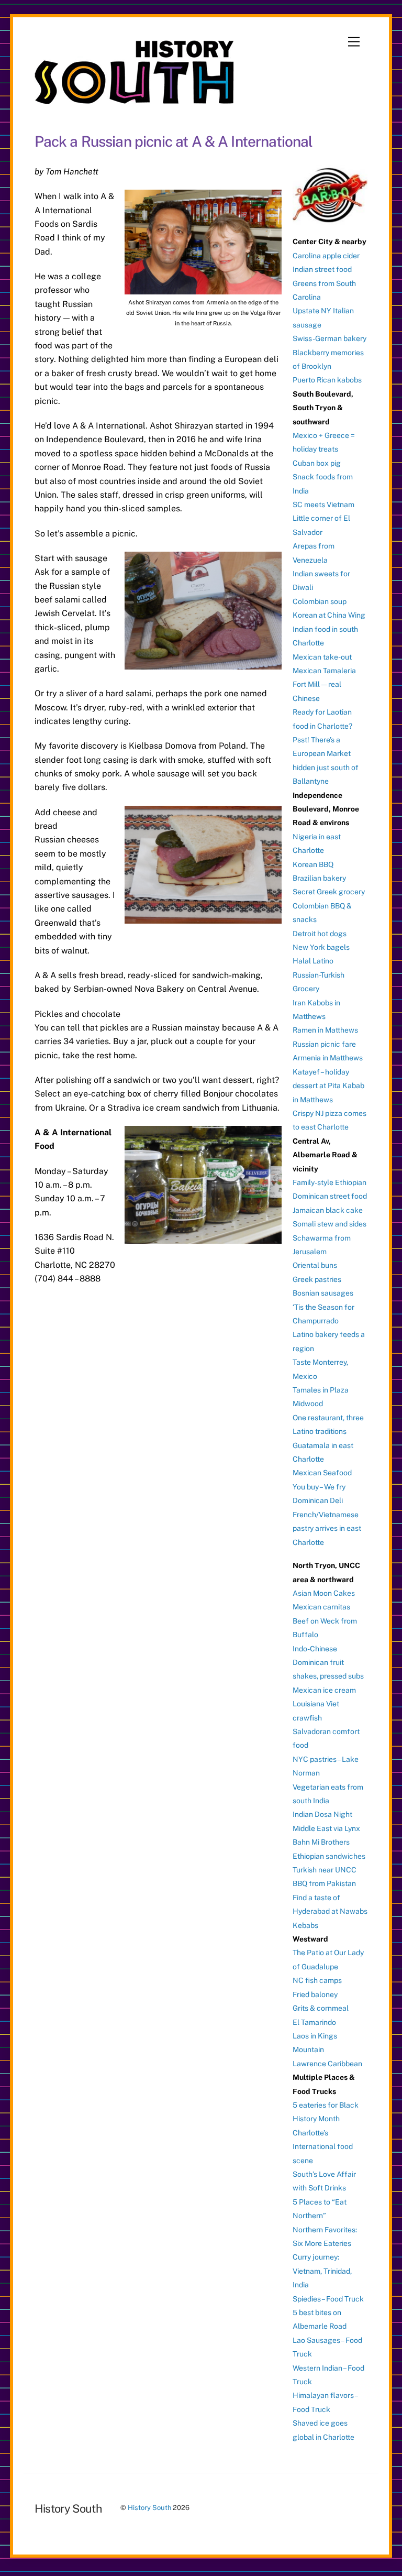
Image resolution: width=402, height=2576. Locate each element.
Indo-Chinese (315, 1649)
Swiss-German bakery (330, 338)
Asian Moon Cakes (324, 1593)
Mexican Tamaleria (324, 671)
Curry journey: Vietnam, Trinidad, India (322, 2271)
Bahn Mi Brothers (321, 1842)
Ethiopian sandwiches (329, 1856)
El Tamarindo (314, 2022)
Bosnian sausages (323, 1293)
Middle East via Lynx (326, 1828)
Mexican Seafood (322, 1473)
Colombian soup (320, 601)
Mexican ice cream (324, 1690)
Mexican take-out (322, 657)
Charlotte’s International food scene (323, 2147)
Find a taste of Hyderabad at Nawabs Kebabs (330, 1911)
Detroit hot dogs (320, 934)
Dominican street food (330, 1196)
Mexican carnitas (321, 1607)
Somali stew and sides (330, 1224)
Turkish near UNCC (325, 1870)
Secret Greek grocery (329, 892)
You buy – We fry (319, 1487)
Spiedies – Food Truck (328, 2299)
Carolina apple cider (326, 256)
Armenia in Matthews (328, 1058)
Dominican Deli (318, 1500)
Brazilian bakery (319, 878)
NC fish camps (317, 1980)
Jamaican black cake (328, 1210)
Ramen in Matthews (325, 1030)
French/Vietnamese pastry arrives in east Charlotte (327, 1528)
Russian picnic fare (324, 1044)
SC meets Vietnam (323, 505)
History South (149, 2508)
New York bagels (321, 947)
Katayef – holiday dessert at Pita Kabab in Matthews (328, 1086)
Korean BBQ (313, 864)
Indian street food (322, 269)
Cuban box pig (317, 463)
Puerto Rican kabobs (327, 380)
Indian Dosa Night (322, 1814)
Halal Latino (313, 961)
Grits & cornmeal (321, 2008)
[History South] (135, 99)
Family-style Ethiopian (330, 1182)
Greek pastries (317, 1279)
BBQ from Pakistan (324, 1883)
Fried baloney (315, 1994)
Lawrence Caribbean (327, 2064)
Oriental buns (315, 1265)
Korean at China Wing (329, 615)
